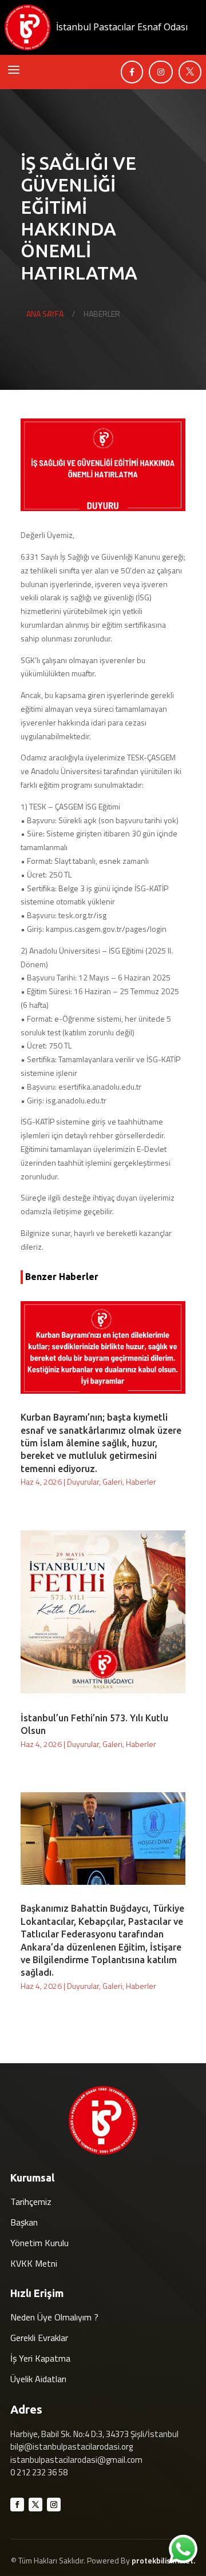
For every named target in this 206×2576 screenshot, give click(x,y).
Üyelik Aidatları (38, 2379)
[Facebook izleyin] (17, 2505)
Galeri (112, 1482)
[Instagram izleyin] (54, 2505)
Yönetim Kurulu (39, 2243)
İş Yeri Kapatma (40, 2358)
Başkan (24, 2222)
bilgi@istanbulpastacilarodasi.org (72, 2447)
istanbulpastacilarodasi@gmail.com (76, 2460)
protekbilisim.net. (163, 2560)
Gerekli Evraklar (39, 2338)
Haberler (141, 1482)
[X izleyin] (35, 2505)
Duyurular (83, 1482)
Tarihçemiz (31, 2202)
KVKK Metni (34, 2263)
